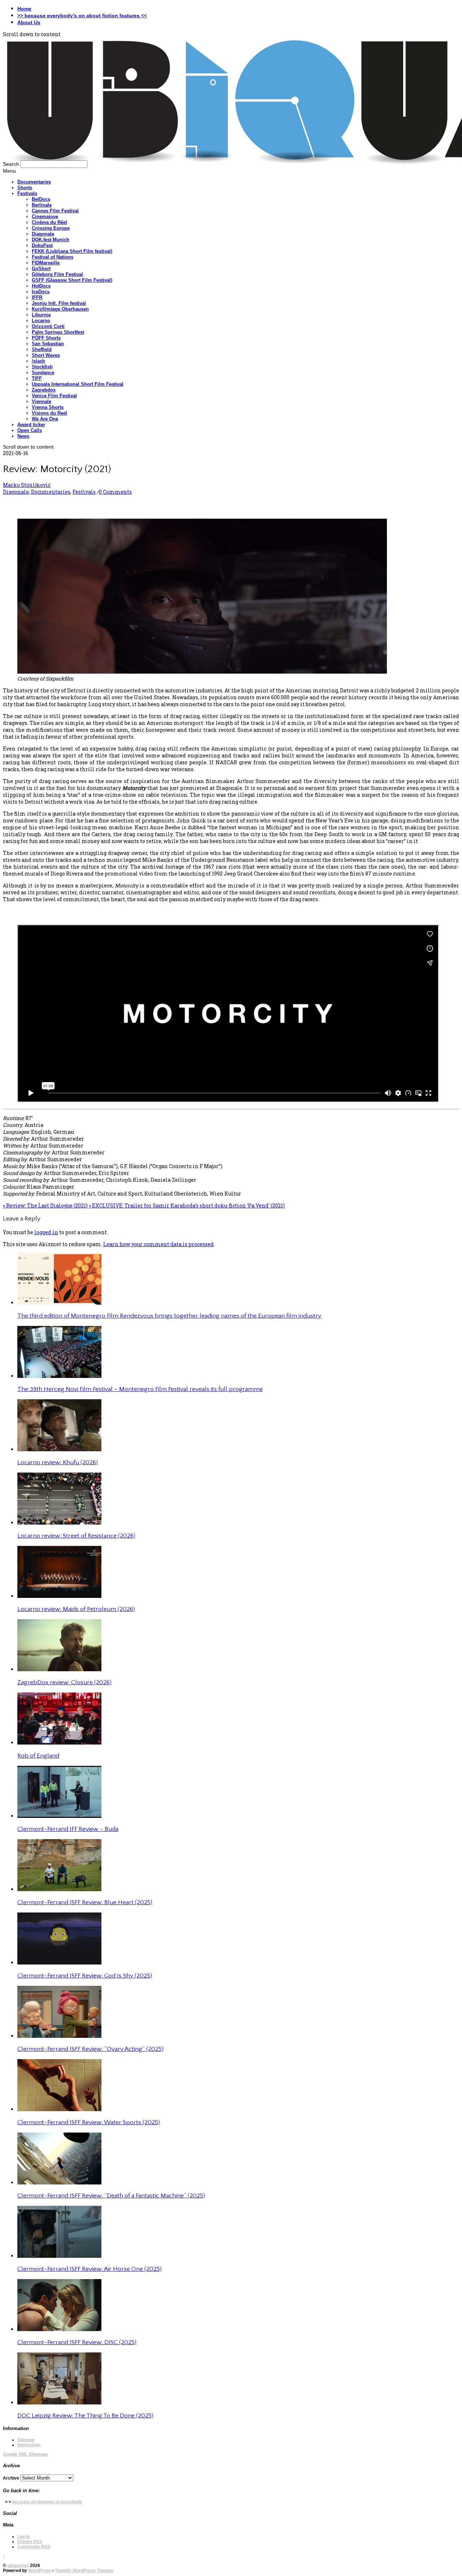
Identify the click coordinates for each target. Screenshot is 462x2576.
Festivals (27, 193)
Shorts (25, 188)
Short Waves (46, 355)
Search (11, 164)
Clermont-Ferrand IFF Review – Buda (68, 1829)
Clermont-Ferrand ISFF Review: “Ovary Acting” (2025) (90, 2049)
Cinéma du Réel (49, 222)
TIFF (37, 378)
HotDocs (41, 286)
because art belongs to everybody (47, 2502)
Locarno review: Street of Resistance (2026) (76, 1536)
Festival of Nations (53, 257)
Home (24, 9)
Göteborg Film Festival (57, 274)
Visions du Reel (49, 413)
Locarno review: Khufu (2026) (58, 1462)
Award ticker (31, 425)
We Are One (45, 419)
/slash (38, 361)
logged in (46, 1232)
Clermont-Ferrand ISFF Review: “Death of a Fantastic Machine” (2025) (111, 2196)
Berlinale (42, 205)
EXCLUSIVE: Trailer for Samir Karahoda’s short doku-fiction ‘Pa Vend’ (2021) (187, 1205)
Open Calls (30, 430)
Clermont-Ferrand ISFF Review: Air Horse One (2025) (90, 2269)
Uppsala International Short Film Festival (78, 384)
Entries (30, 2542)
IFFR (37, 297)
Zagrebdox (44, 390)
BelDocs (41, 199)
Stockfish (42, 367)
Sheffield (42, 349)
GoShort (41, 269)
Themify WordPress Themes (84, 2571)
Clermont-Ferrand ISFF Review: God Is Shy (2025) (85, 1976)
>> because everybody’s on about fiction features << (82, 16)
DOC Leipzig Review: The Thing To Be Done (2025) (85, 2416)
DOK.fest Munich (51, 240)
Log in (23, 2537)
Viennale (42, 401)
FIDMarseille (46, 263)
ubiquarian (18, 2566)
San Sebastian (48, 344)
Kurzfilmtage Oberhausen (60, 309)
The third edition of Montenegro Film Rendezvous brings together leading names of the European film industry (169, 1316)
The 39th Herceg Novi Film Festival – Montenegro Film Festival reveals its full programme (140, 1389)
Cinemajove (45, 217)
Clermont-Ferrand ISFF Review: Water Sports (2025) (89, 2122)
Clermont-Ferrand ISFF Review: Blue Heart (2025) (85, 1902)
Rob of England (38, 1756)
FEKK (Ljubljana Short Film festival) (72, 251)
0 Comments (115, 492)
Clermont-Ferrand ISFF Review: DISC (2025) (77, 2342)
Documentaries (34, 182)
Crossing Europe (51, 228)
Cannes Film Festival (55, 211)
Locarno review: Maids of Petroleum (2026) (76, 1609)
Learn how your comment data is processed (158, 1244)
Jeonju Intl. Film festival (59, 303)
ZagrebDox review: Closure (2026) (64, 1682)
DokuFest (42, 245)
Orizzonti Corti (48, 326)
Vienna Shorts (48, 407)
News (23, 436)
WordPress (40, 2571)
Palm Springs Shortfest (58, 332)
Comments (34, 2547)
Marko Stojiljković (27, 485)
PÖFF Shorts (46, 338)
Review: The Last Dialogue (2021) (45, 1205)
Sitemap (26, 2440)
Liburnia (41, 315)
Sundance (43, 373)
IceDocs (41, 292)
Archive (11, 2478)
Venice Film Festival (54, 396)
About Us (29, 22)
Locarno (41, 321)
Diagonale (43, 234)
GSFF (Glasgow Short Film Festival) (72, 280)
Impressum (29, 2445)
